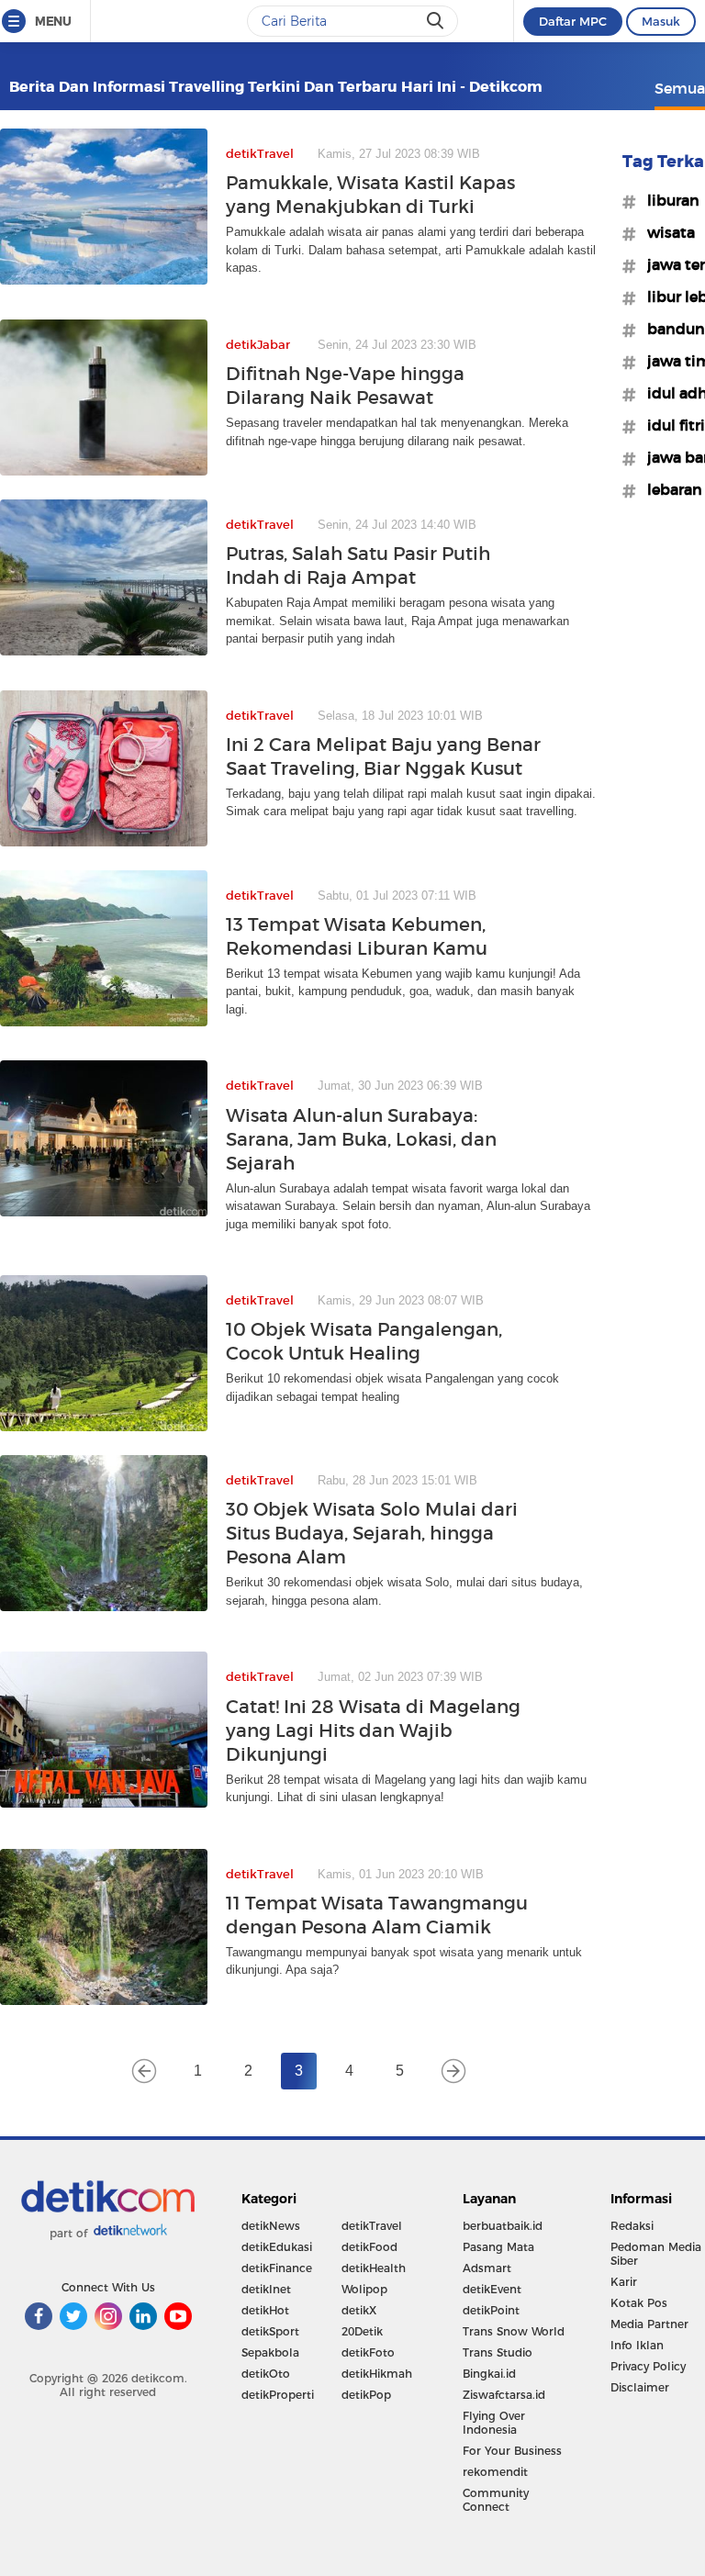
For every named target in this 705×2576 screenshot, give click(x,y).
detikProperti (278, 2395)
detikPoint (491, 2310)
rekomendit (495, 2472)
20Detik (362, 2331)
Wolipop (364, 2289)
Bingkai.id (489, 2374)
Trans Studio (498, 2352)
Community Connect (496, 2500)
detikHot (265, 2310)
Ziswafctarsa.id (504, 2395)
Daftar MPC (573, 21)
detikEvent (492, 2289)
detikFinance (277, 2268)
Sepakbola (270, 2352)
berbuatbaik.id (503, 2226)
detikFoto (368, 2352)
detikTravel (372, 2226)
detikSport (270, 2331)
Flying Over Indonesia (494, 2423)
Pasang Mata (498, 2247)
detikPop (366, 2395)
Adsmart (487, 2268)
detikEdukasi (277, 2247)
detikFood (369, 2247)
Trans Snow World (514, 2331)
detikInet (266, 2289)
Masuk (661, 21)
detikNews (271, 2226)
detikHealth (374, 2268)
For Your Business (512, 2451)
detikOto (266, 2374)
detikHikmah (377, 2374)
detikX (359, 2310)
